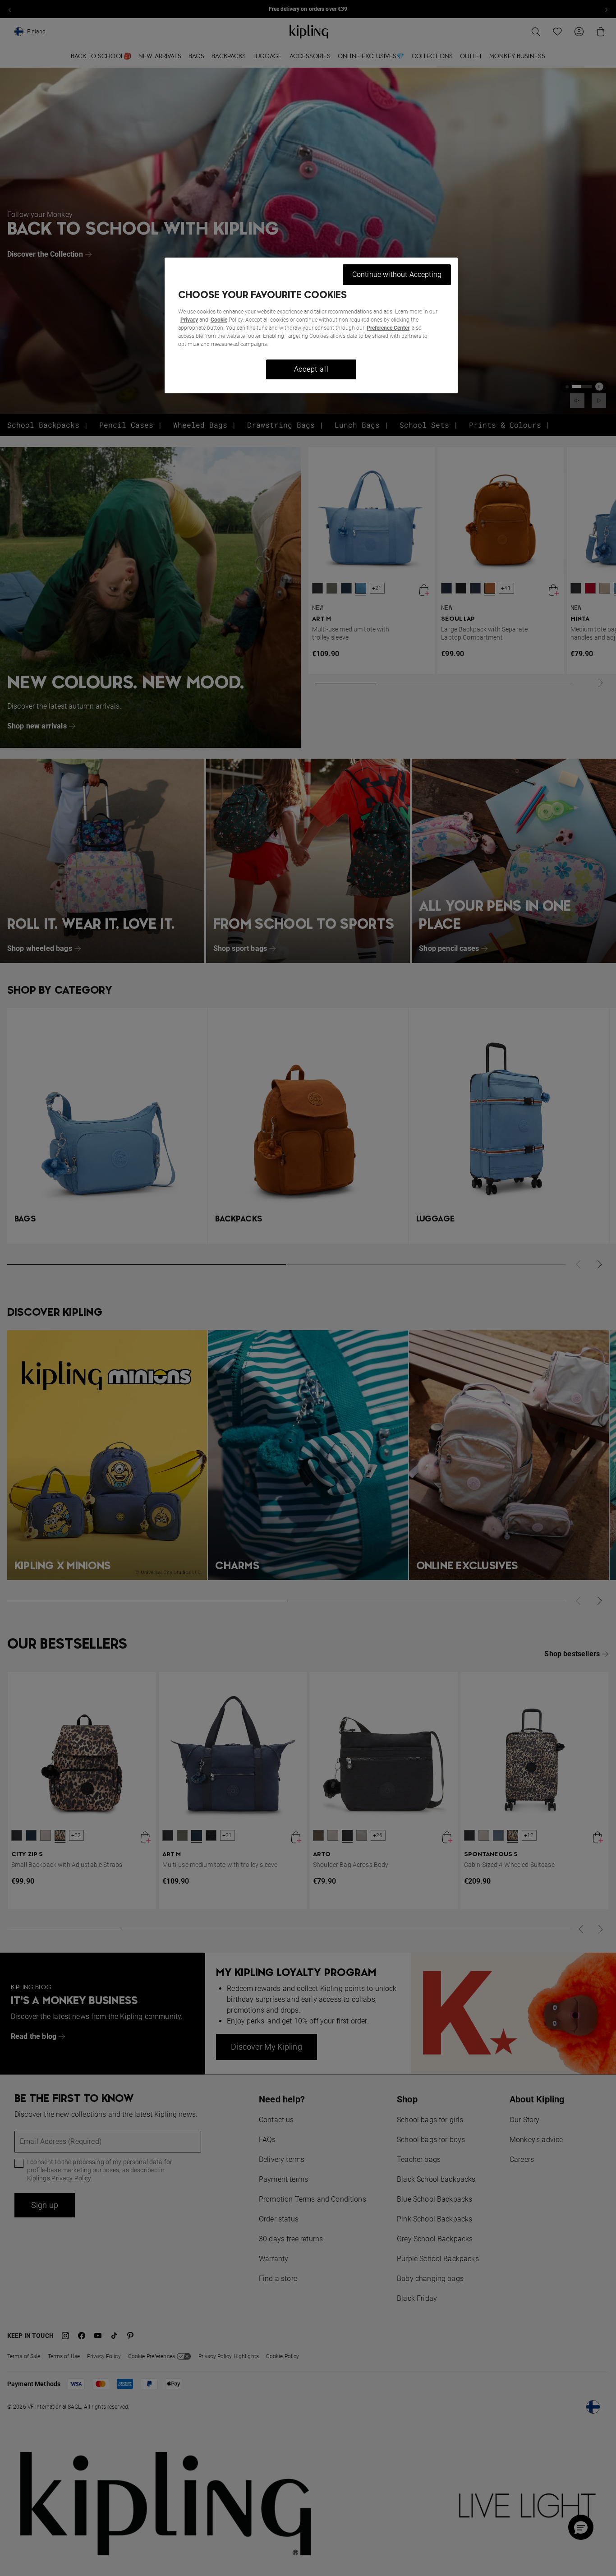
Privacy (189, 320)
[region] (311, 325)
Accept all (311, 369)
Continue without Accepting (397, 274)
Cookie (219, 320)
